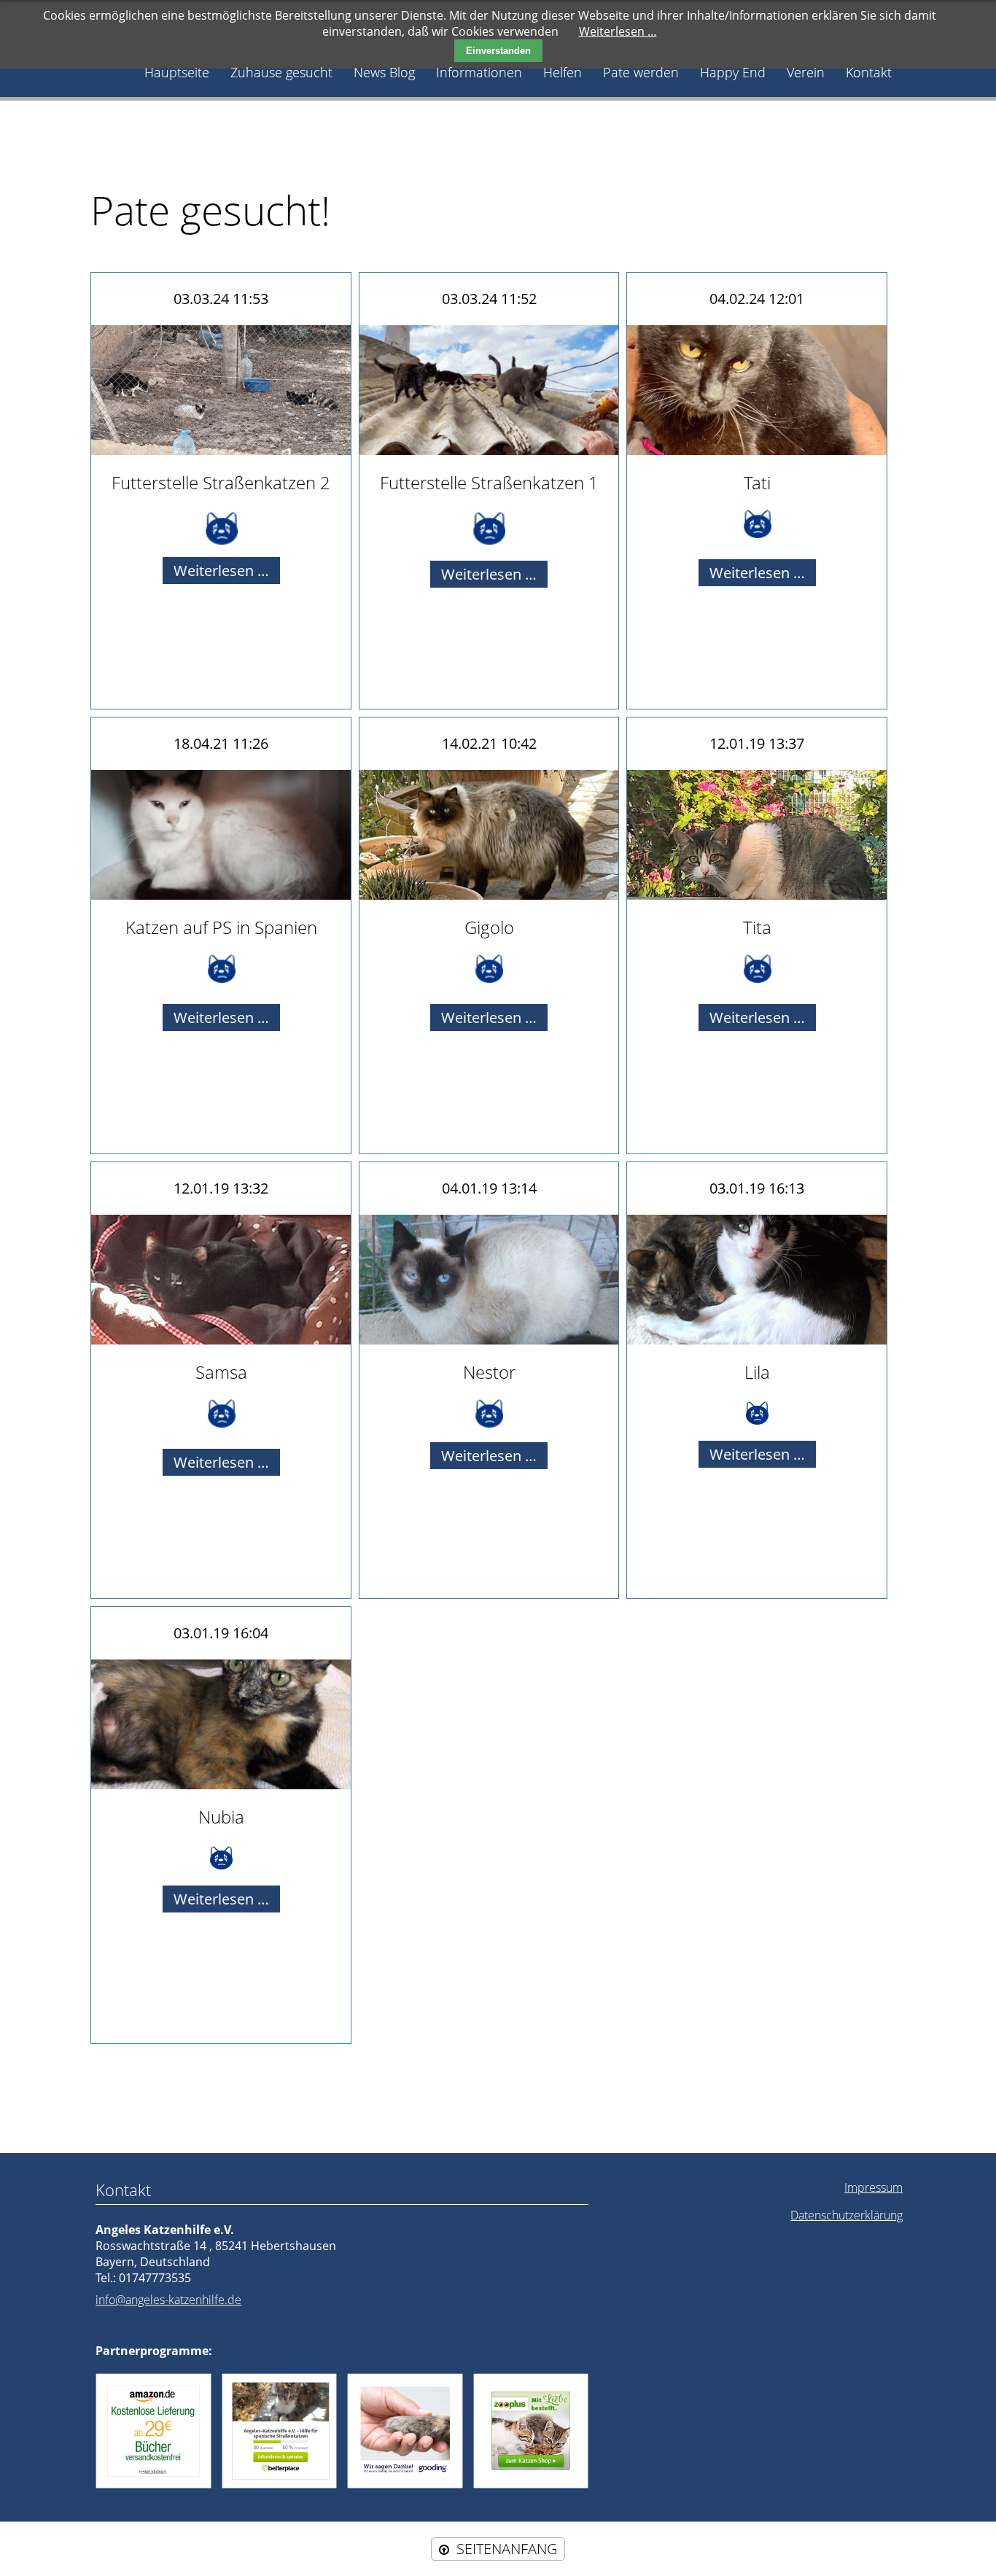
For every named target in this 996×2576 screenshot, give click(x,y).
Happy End (733, 72)
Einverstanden (498, 51)
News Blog (384, 72)
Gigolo (489, 927)
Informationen (479, 72)
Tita (757, 927)
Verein (806, 72)
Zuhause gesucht (281, 72)
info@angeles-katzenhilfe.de (168, 2300)
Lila (757, 1372)
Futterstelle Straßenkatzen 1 (489, 482)
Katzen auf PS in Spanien (221, 927)
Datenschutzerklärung (847, 2215)
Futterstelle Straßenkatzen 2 (221, 482)
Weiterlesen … (227, 572)
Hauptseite (177, 72)
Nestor (489, 1372)
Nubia (221, 1817)
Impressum (874, 2187)
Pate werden (641, 72)
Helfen (563, 72)
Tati (757, 482)
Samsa (221, 1372)
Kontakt (869, 72)
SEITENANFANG (507, 2549)
